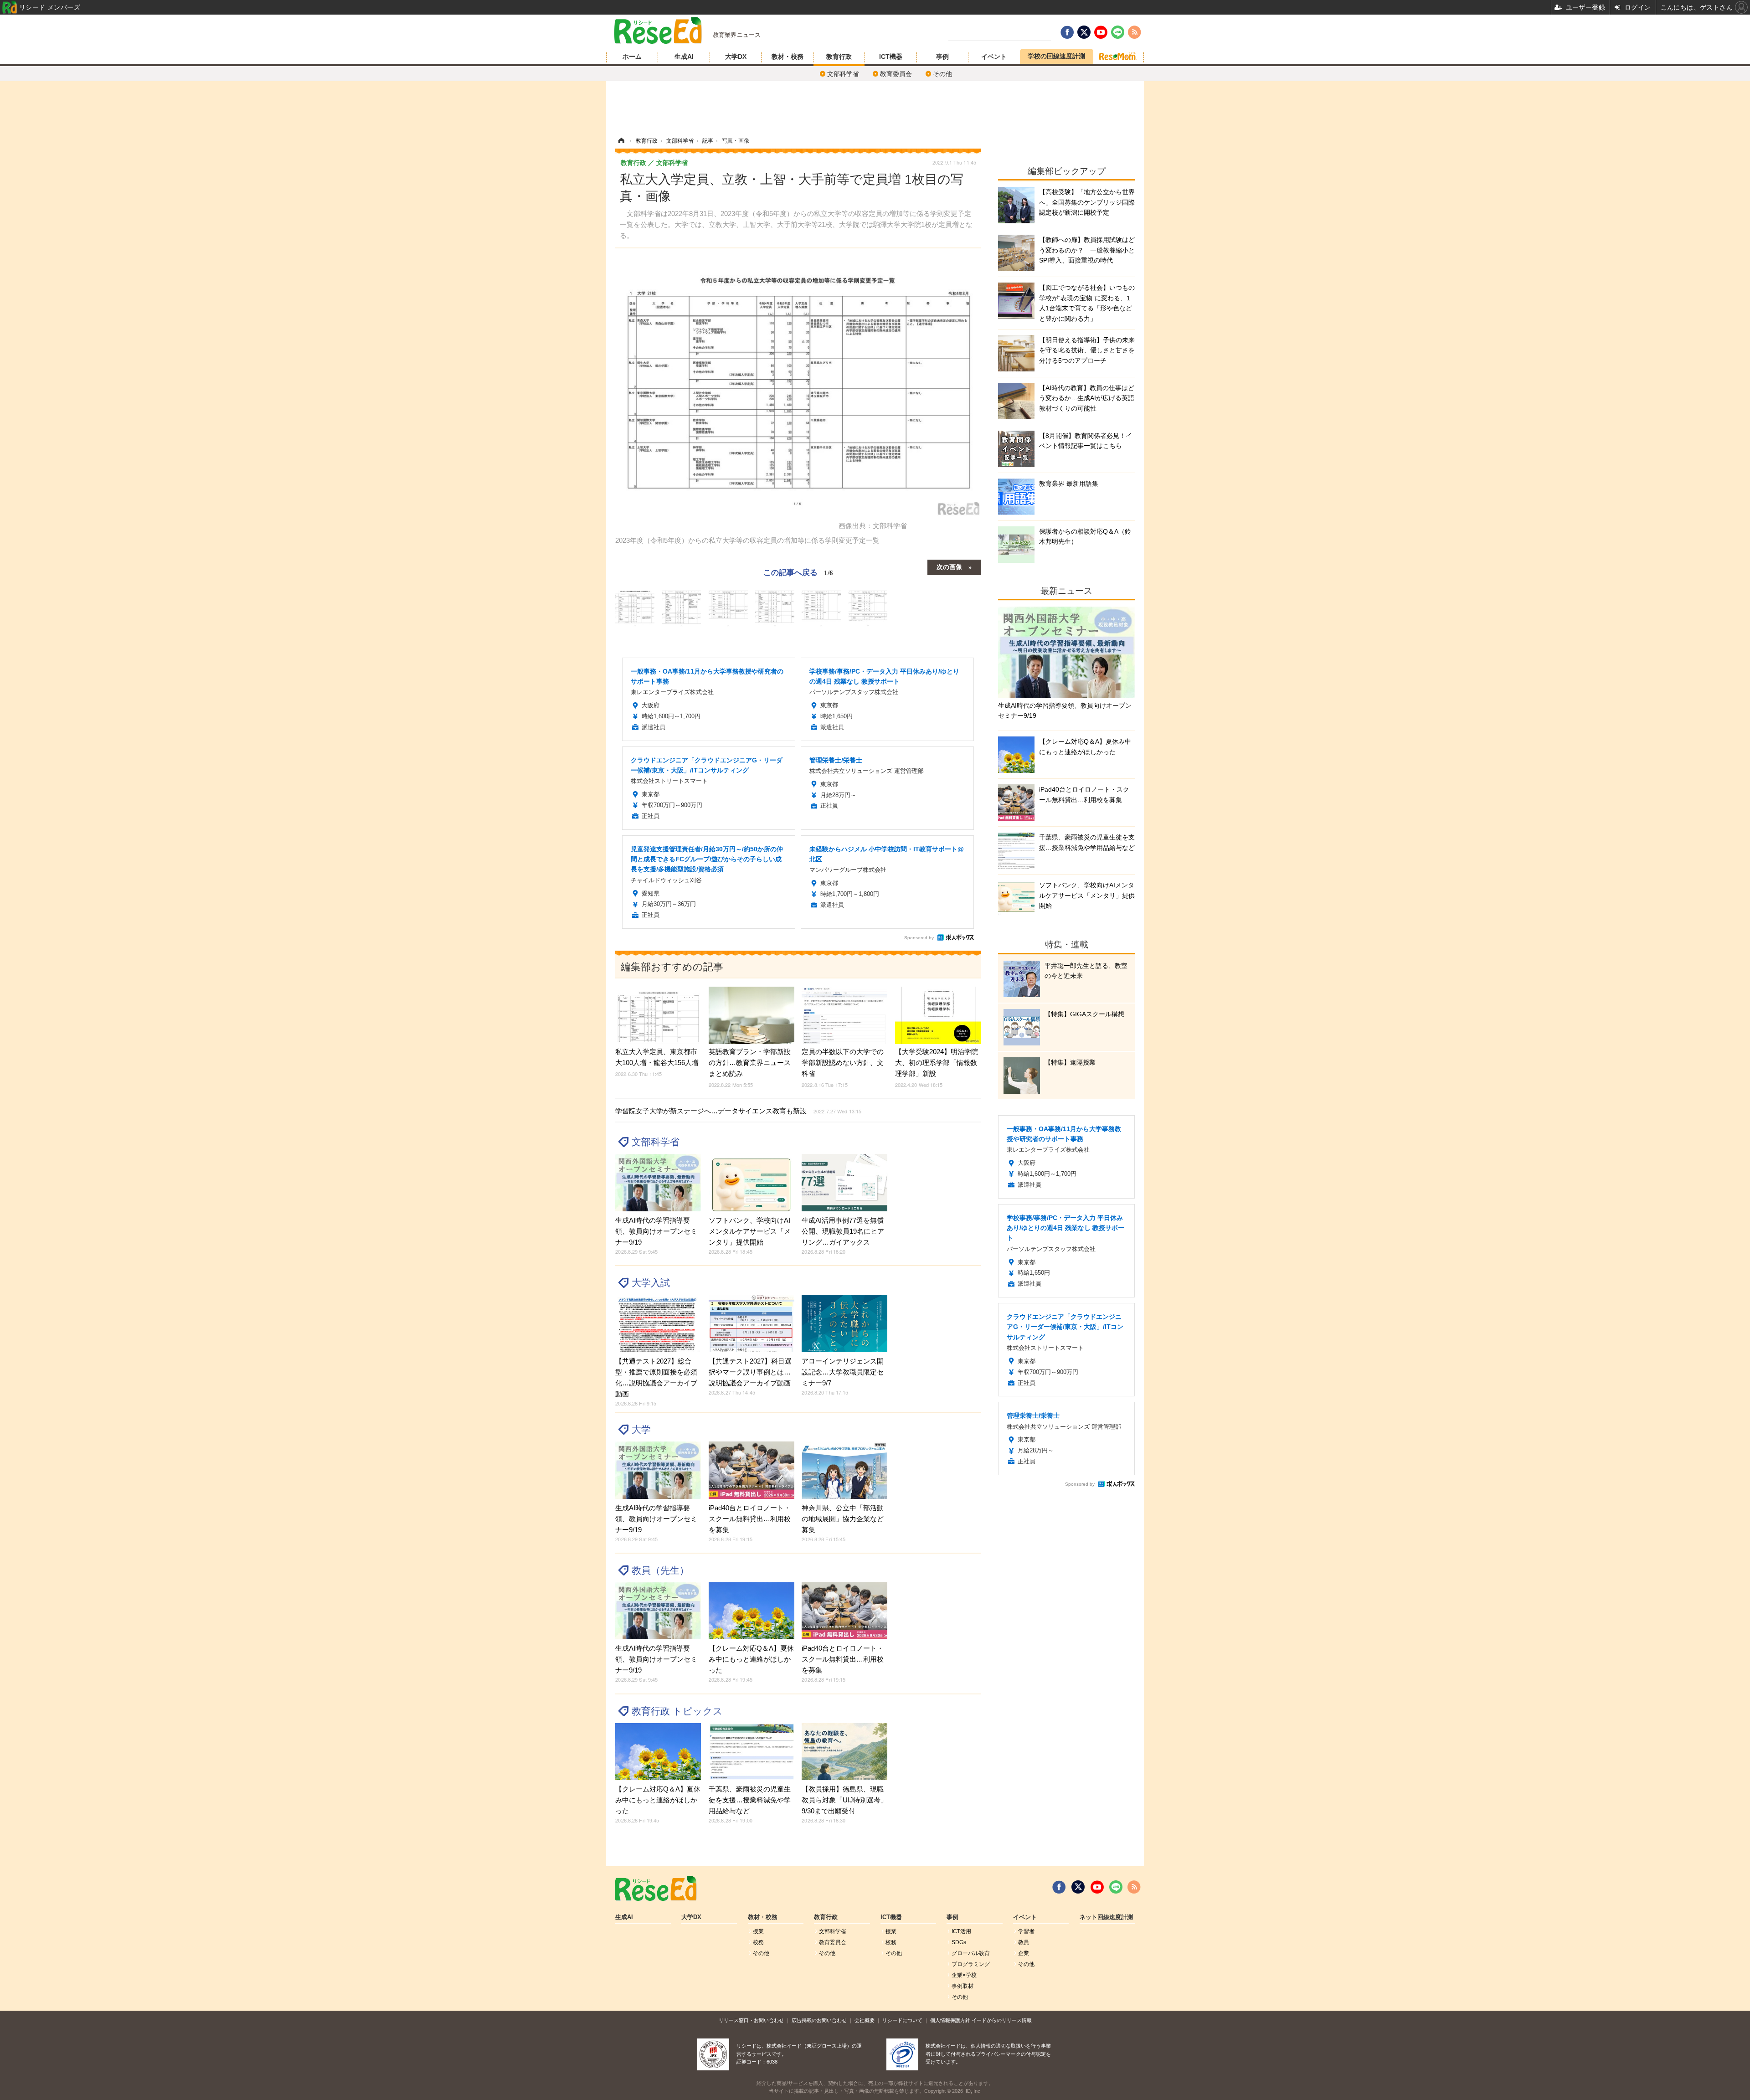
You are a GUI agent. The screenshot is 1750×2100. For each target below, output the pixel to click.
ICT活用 (961, 1931)
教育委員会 (896, 74)
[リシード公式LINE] (1116, 1887)
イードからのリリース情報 (1002, 2020)
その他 (942, 74)
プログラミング (971, 1964)
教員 (1024, 1942)
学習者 (1026, 1931)
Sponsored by (919, 938)
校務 (758, 1942)
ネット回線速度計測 (1106, 1917)
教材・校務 (787, 57)
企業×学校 (964, 1975)
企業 (1024, 1953)
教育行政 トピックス (677, 1711)
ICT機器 (891, 57)
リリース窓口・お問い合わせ (751, 2020)
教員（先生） (660, 1570)
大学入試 (651, 1283)
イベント (994, 57)
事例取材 (962, 1986)
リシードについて (902, 2020)
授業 (758, 1931)
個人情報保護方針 (950, 2020)
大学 (641, 1429)
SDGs (959, 1942)
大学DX (736, 57)
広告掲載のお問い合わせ (819, 2020)
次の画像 (949, 566)
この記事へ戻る (798, 572)
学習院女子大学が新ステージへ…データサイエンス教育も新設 (738, 1111)
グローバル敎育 (971, 1953)
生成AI (684, 57)
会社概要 (865, 2020)
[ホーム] (621, 141)
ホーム (632, 57)
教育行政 (839, 57)
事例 (942, 57)
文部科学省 (843, 74)
